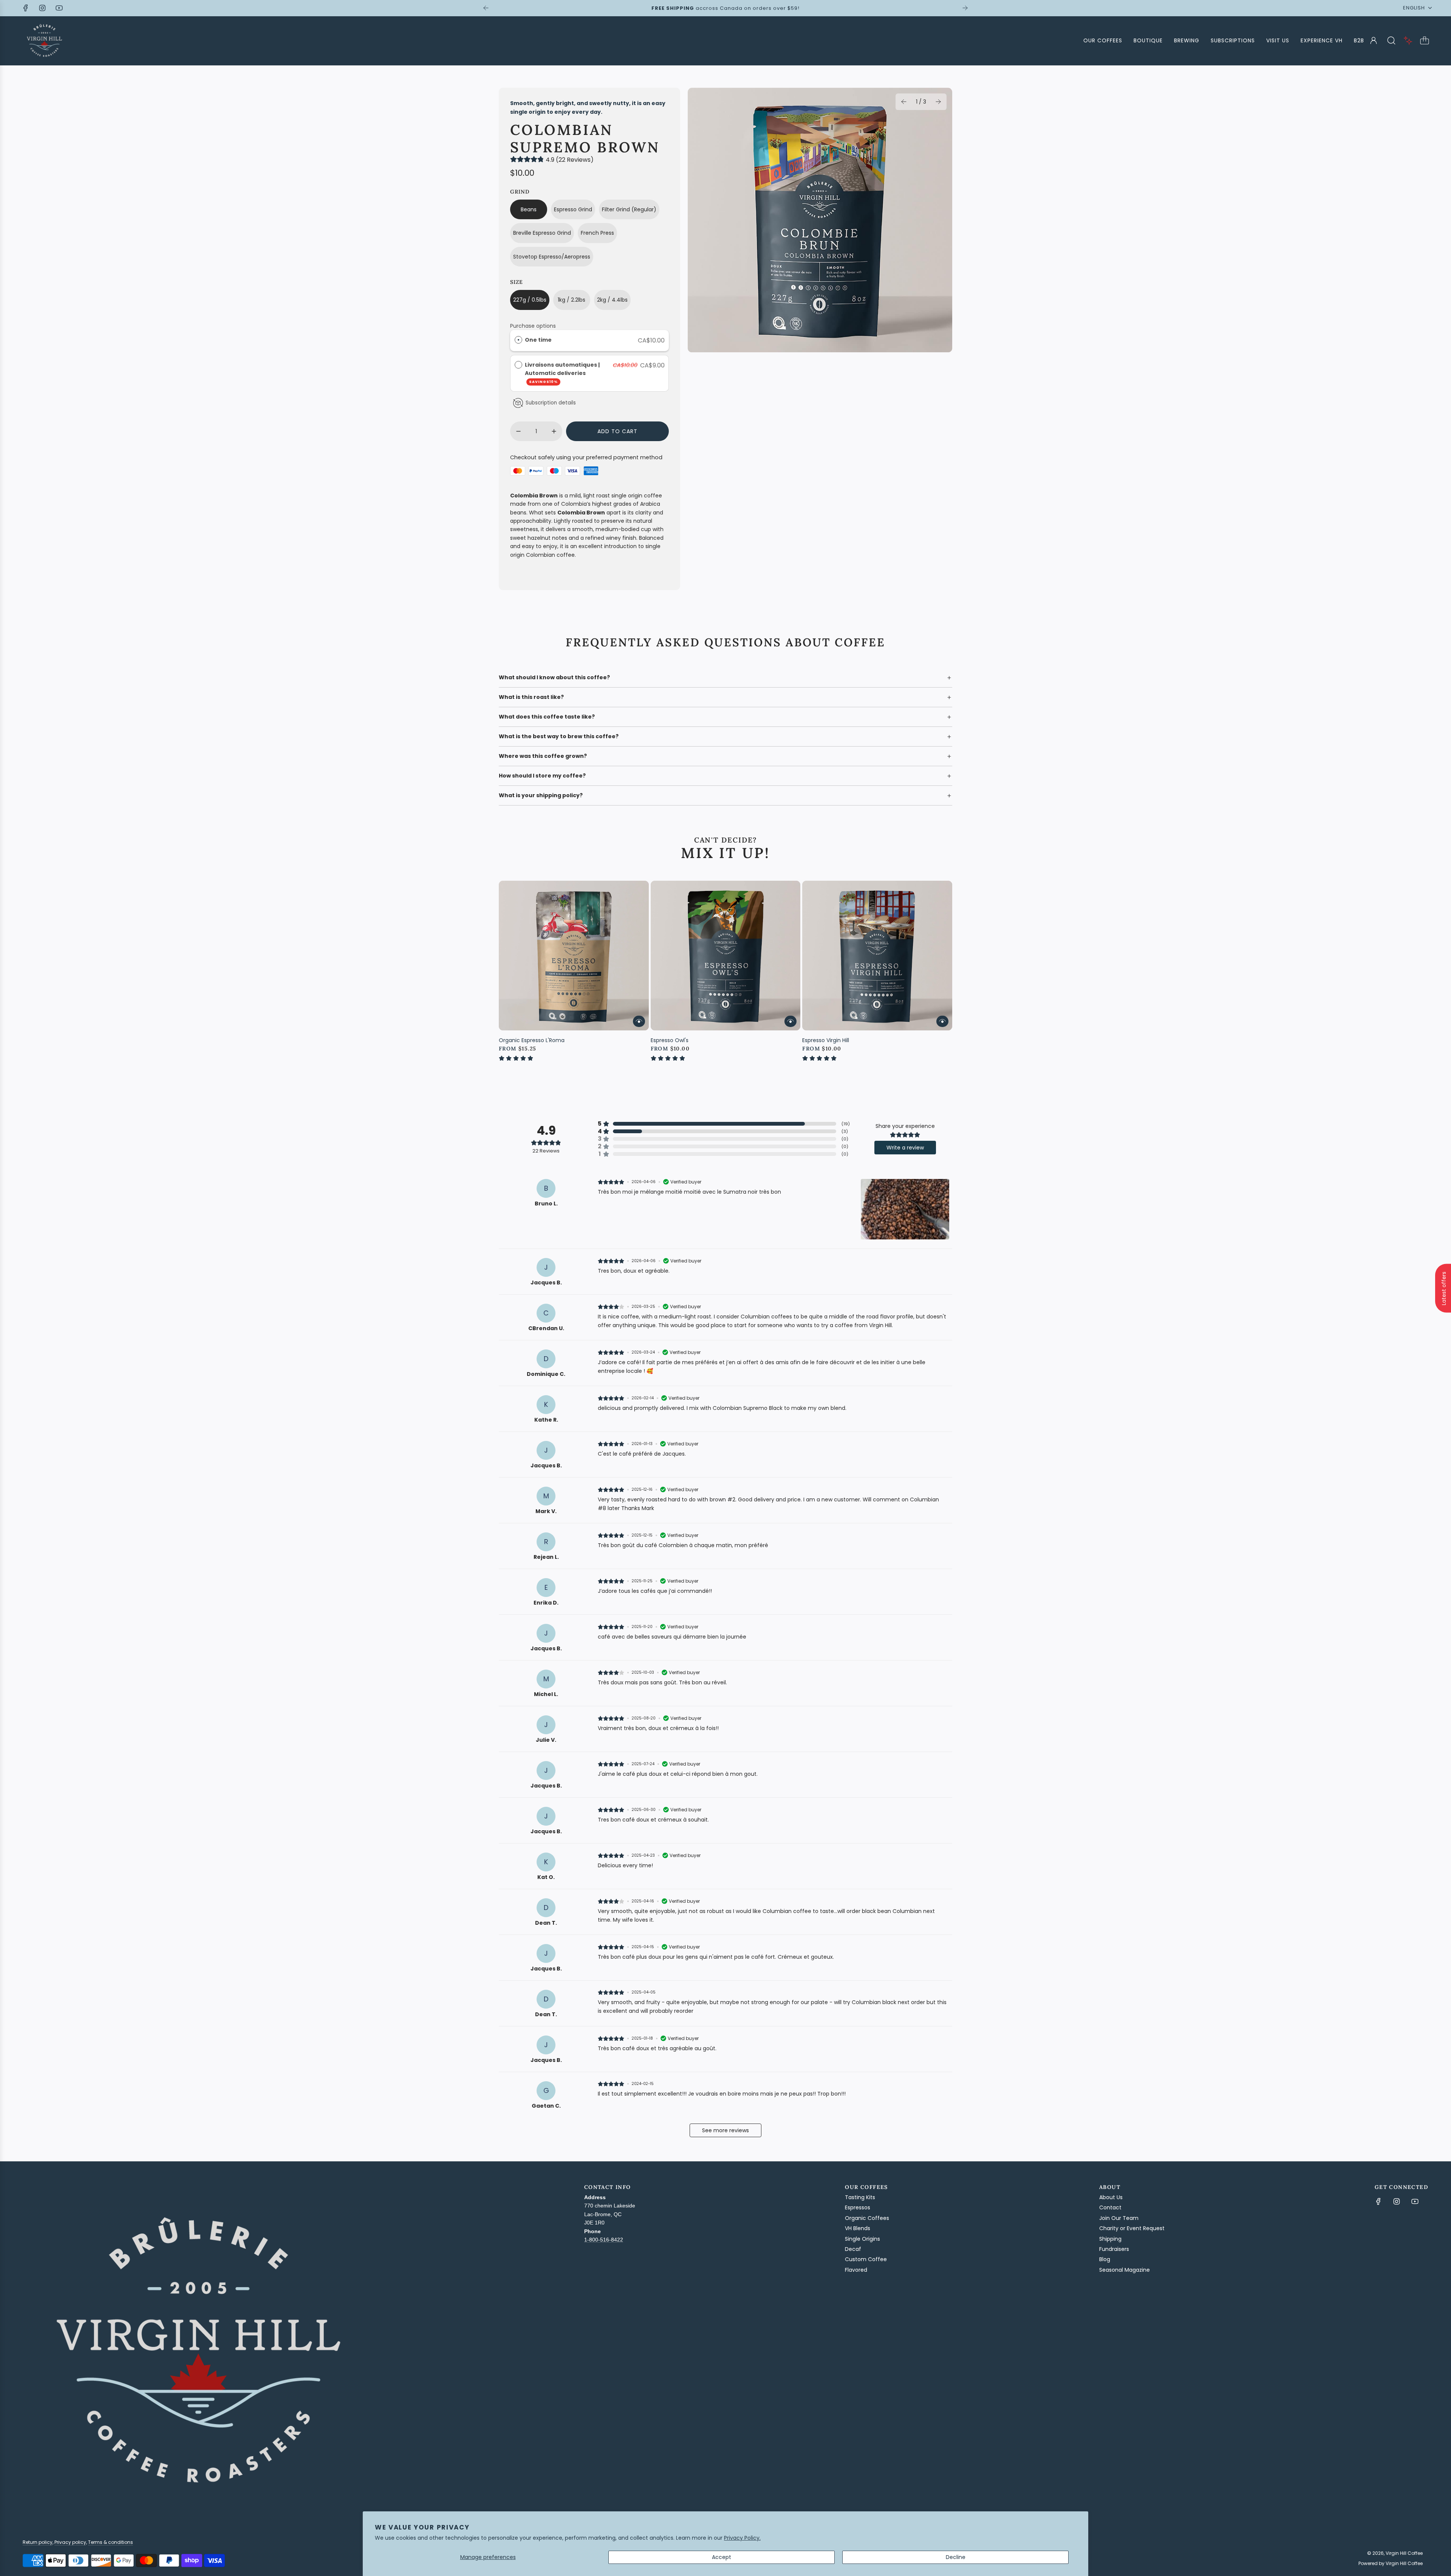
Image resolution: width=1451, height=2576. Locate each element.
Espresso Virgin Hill (826, 1040)
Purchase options (533, 326)
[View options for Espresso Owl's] (790, 1021)
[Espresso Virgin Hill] (877, 956)
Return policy (38, 2542)
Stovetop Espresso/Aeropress (552, 257)
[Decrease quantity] (518, 431)
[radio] (518, 340)
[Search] (1391, 40)
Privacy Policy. (742, 2538)
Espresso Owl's (670, 1040)
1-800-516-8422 (604, 2240)
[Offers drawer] (1408, 40)
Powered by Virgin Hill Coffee (1391, 2563)
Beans (529, 209)
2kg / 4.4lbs (612, 300)
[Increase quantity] (554, 431)
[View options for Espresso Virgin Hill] (942, 1021)
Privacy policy (70, 2542)
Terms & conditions (111, 2542)
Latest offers (1444, 1288)
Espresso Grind (573, 209)
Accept (722, 2557)
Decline (956, 2557)
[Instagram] (42, 8)
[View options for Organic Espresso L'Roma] (639, 1021)
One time (538, 340)
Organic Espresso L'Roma (532, 1040)
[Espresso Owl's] (726, 956)
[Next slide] (965, 8)
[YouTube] (59, 8)
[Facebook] (26, 8)
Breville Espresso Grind (542, 233)
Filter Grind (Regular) (629, 209)
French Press (597, 233)
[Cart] (1425, 40)
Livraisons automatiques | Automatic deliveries (562, 373)
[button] (904, 102)
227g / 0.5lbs (530, 300)
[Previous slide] (486, 8)
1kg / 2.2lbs (572, 300)
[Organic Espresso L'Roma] (574, 956)
